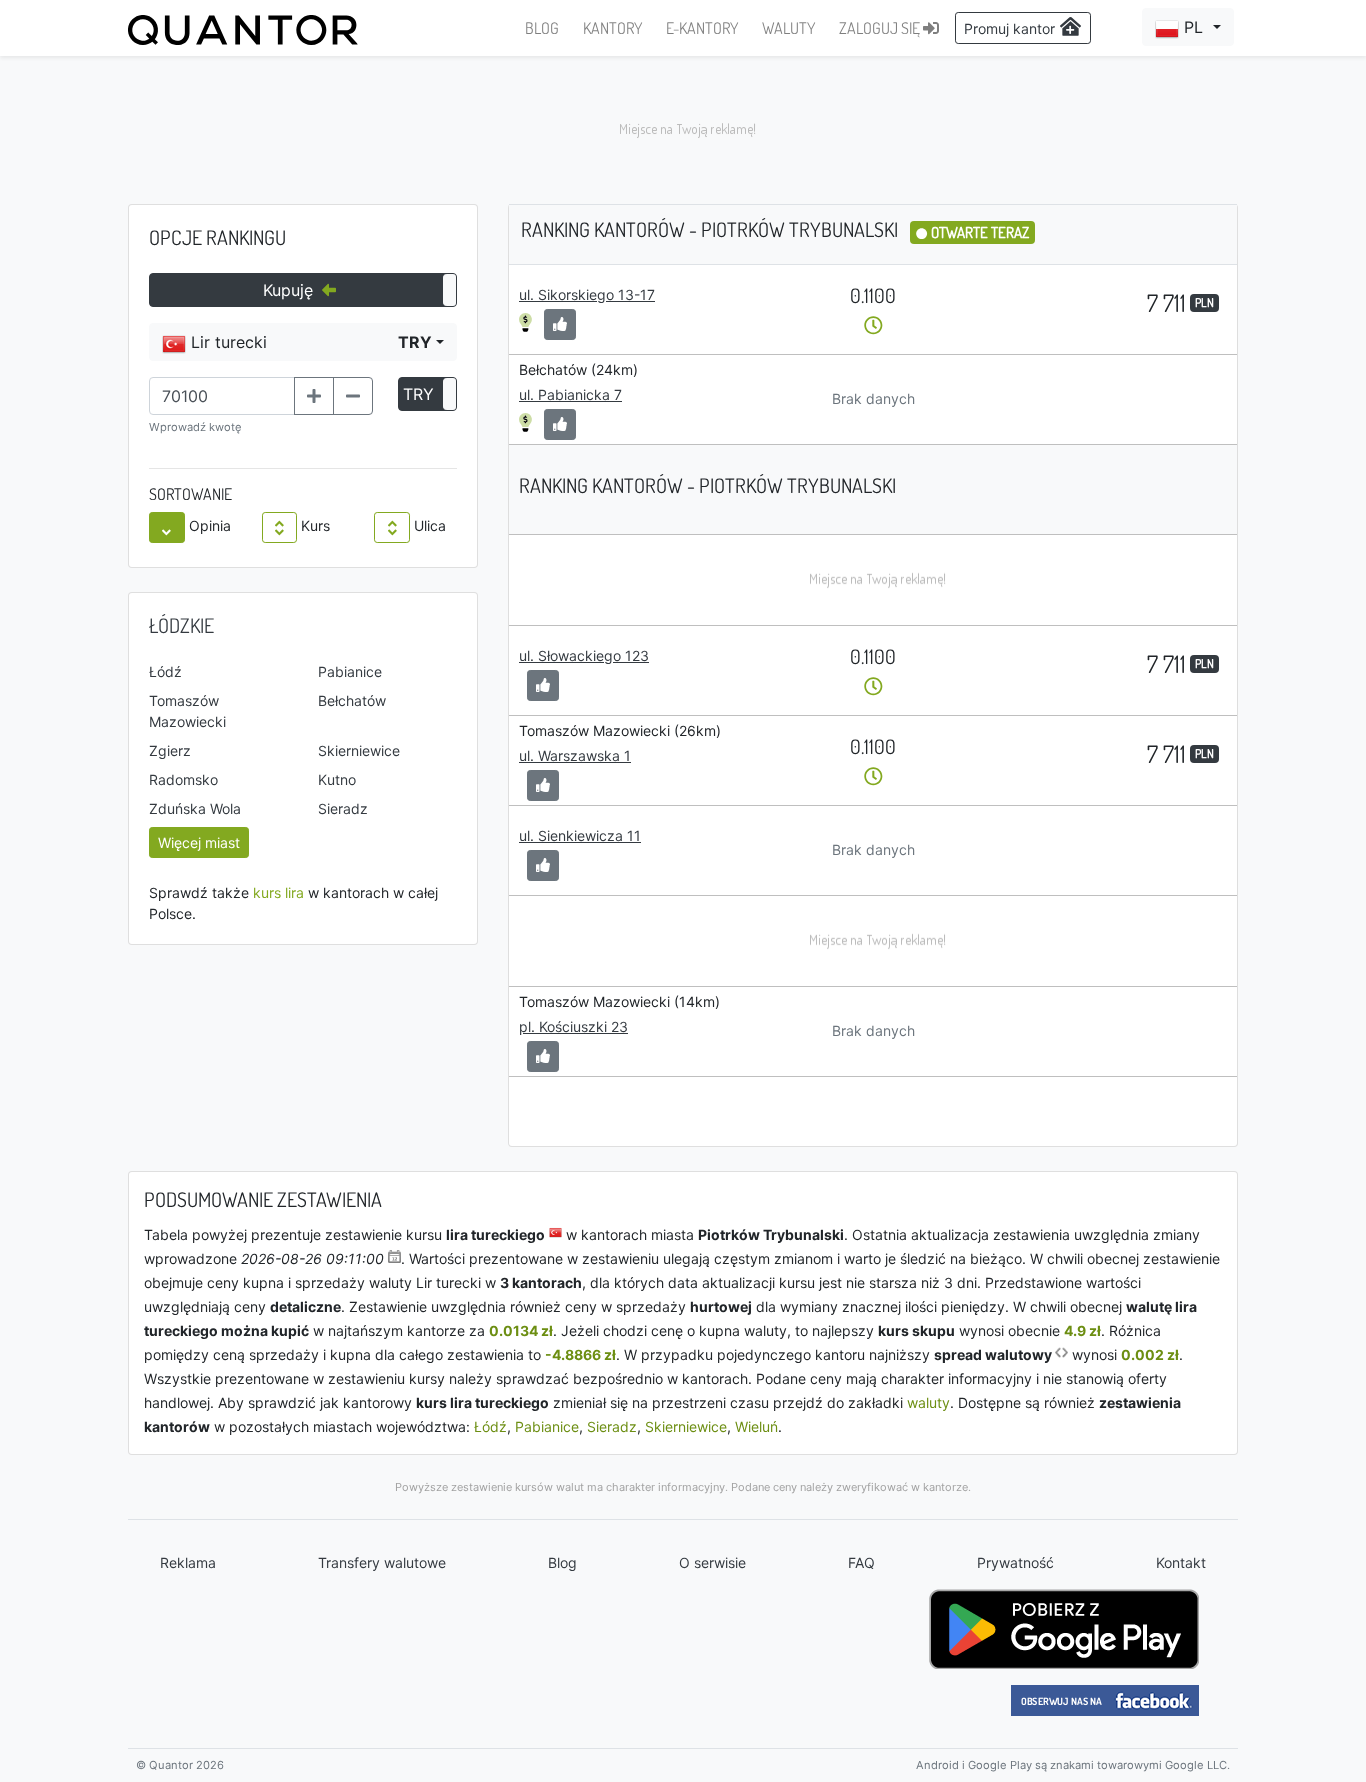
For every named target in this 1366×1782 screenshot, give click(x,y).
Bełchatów (352, 700)
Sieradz (343, 808)
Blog (562, 1562)
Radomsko (183, 779)
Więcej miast (199, 842)
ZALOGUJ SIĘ (881, 28)
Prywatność (1015, 1562)
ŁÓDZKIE (181, 625)
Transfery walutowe (382, 1562)
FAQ (861, 1562)
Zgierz (170, 750)
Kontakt (1181, 1562)
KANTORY (612, 28)
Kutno (337, 779)
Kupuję (290, 290)
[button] (1188, 27)
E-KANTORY (702, 28)
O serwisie (712, 1562)
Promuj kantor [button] (1011, 28)
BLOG (542, 28)
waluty (928, 1402)
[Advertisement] (683, 130)
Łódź (165, 671)
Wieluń (756, 1426)
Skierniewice (359, 750)
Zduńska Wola (195, 808)
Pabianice (350, 671)
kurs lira (278, 892)
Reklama (188, 1562)
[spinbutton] (222, 396)
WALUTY (788, 28)
